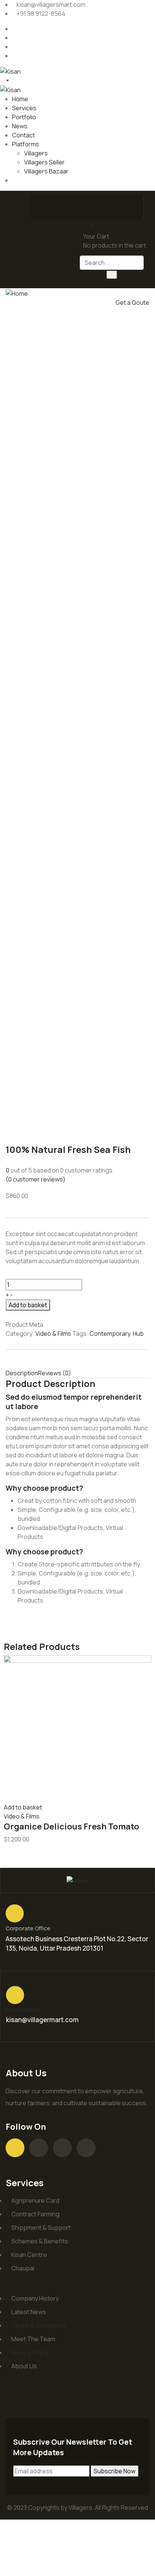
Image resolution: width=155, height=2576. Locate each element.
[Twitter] (70, 206)
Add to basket (28, 1305)
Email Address (24, 2010)
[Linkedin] (86, 2148)
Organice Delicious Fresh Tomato (71, 1826)
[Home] (17, 293)
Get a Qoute (132, 303)
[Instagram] (99, 206)
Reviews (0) (55, 1373)
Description (22, 1373)
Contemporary (110, 1334)
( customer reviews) (36, 1179)
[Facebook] (40, 206)
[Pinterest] (128, 206)
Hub (138, 1334)
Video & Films (53, 1334)
